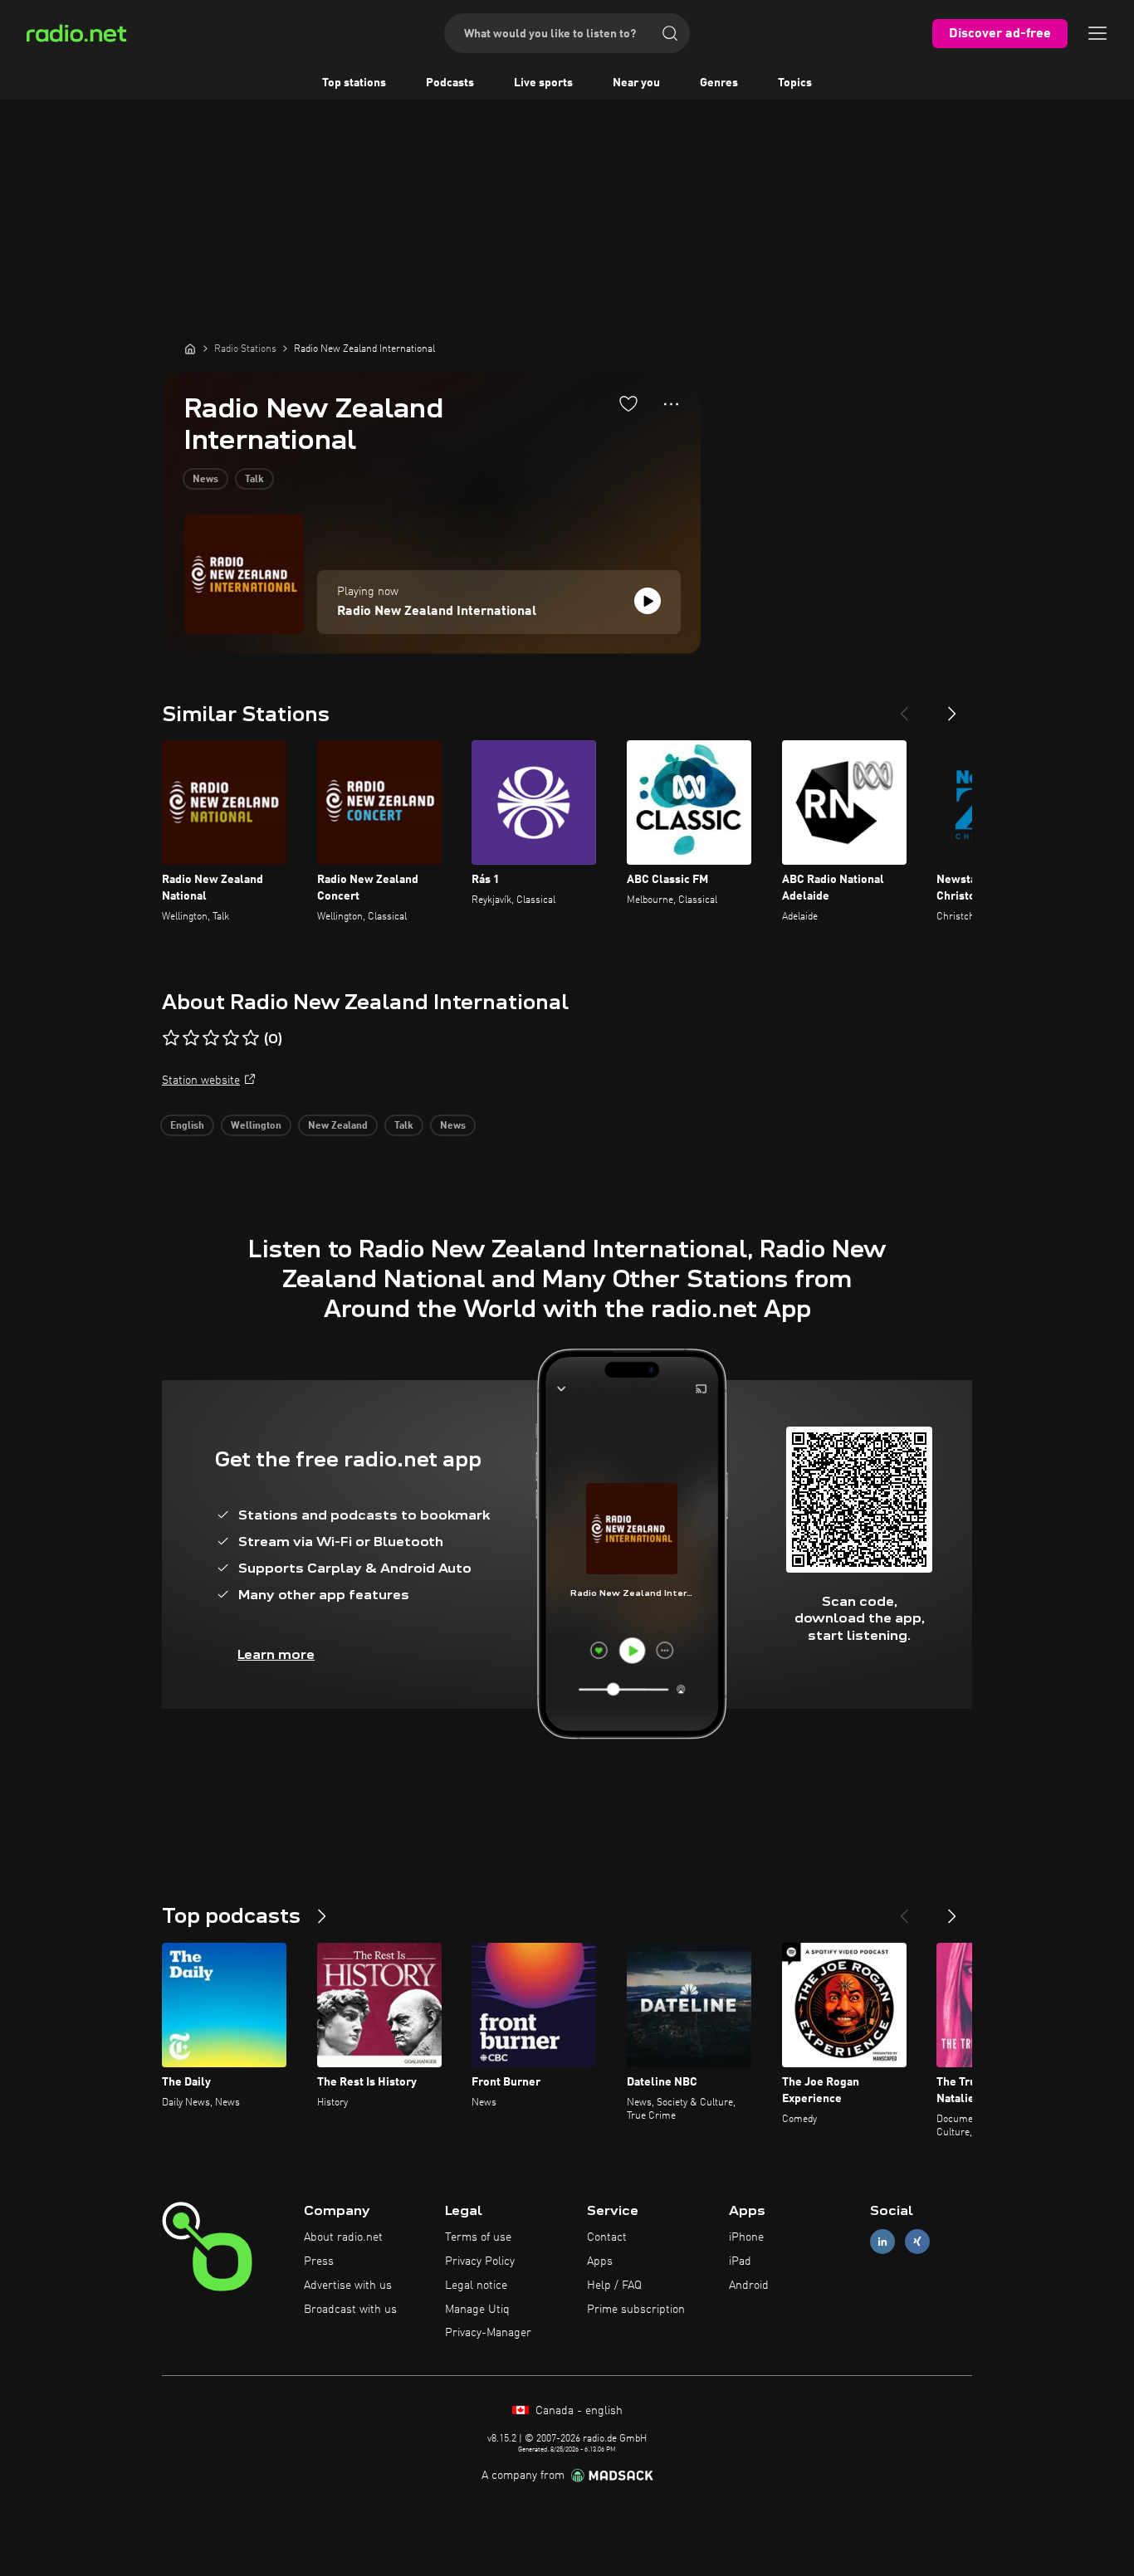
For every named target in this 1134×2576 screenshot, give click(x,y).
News (205, 480)
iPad (740, 2261)
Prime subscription (636, 2310)
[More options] (671, 404)
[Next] (952, 707)
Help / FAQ (614, 2286)
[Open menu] (1097, 33)
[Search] (670, 33)
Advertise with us (348, 2286)
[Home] (190, 349)
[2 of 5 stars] (191, 1038)
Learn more (276, 1654)
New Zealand (338, 1126)
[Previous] (904, 707)
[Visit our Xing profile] (917, 2242)
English (187, 1126)
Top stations (354, 83)
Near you (636, 83)
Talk (254, 480)
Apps (600, 2261)
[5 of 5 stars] (251, 1038)
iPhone (746, 2237)
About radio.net (343, 2237)
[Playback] (648, 601)
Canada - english (577, 2411)
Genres (719, 83)
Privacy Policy (480, 2261)
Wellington (256, 1126)
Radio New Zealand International (437, 612)
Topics (795, 83)
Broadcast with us (350, 2310)
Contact (607, 2237)
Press (319, 2261)
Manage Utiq (477, 2310)
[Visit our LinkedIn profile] (882, 2242)
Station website (201, 1081)
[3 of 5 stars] (211, 1038)
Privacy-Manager (488, 2333)
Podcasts (450, 83)
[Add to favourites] (628, 403)
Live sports (543, 83)
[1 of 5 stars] (171, 1038)
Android (749, 2286)
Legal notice (476, 2286)
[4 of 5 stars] (231, 1038)
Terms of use (478, 2237)
